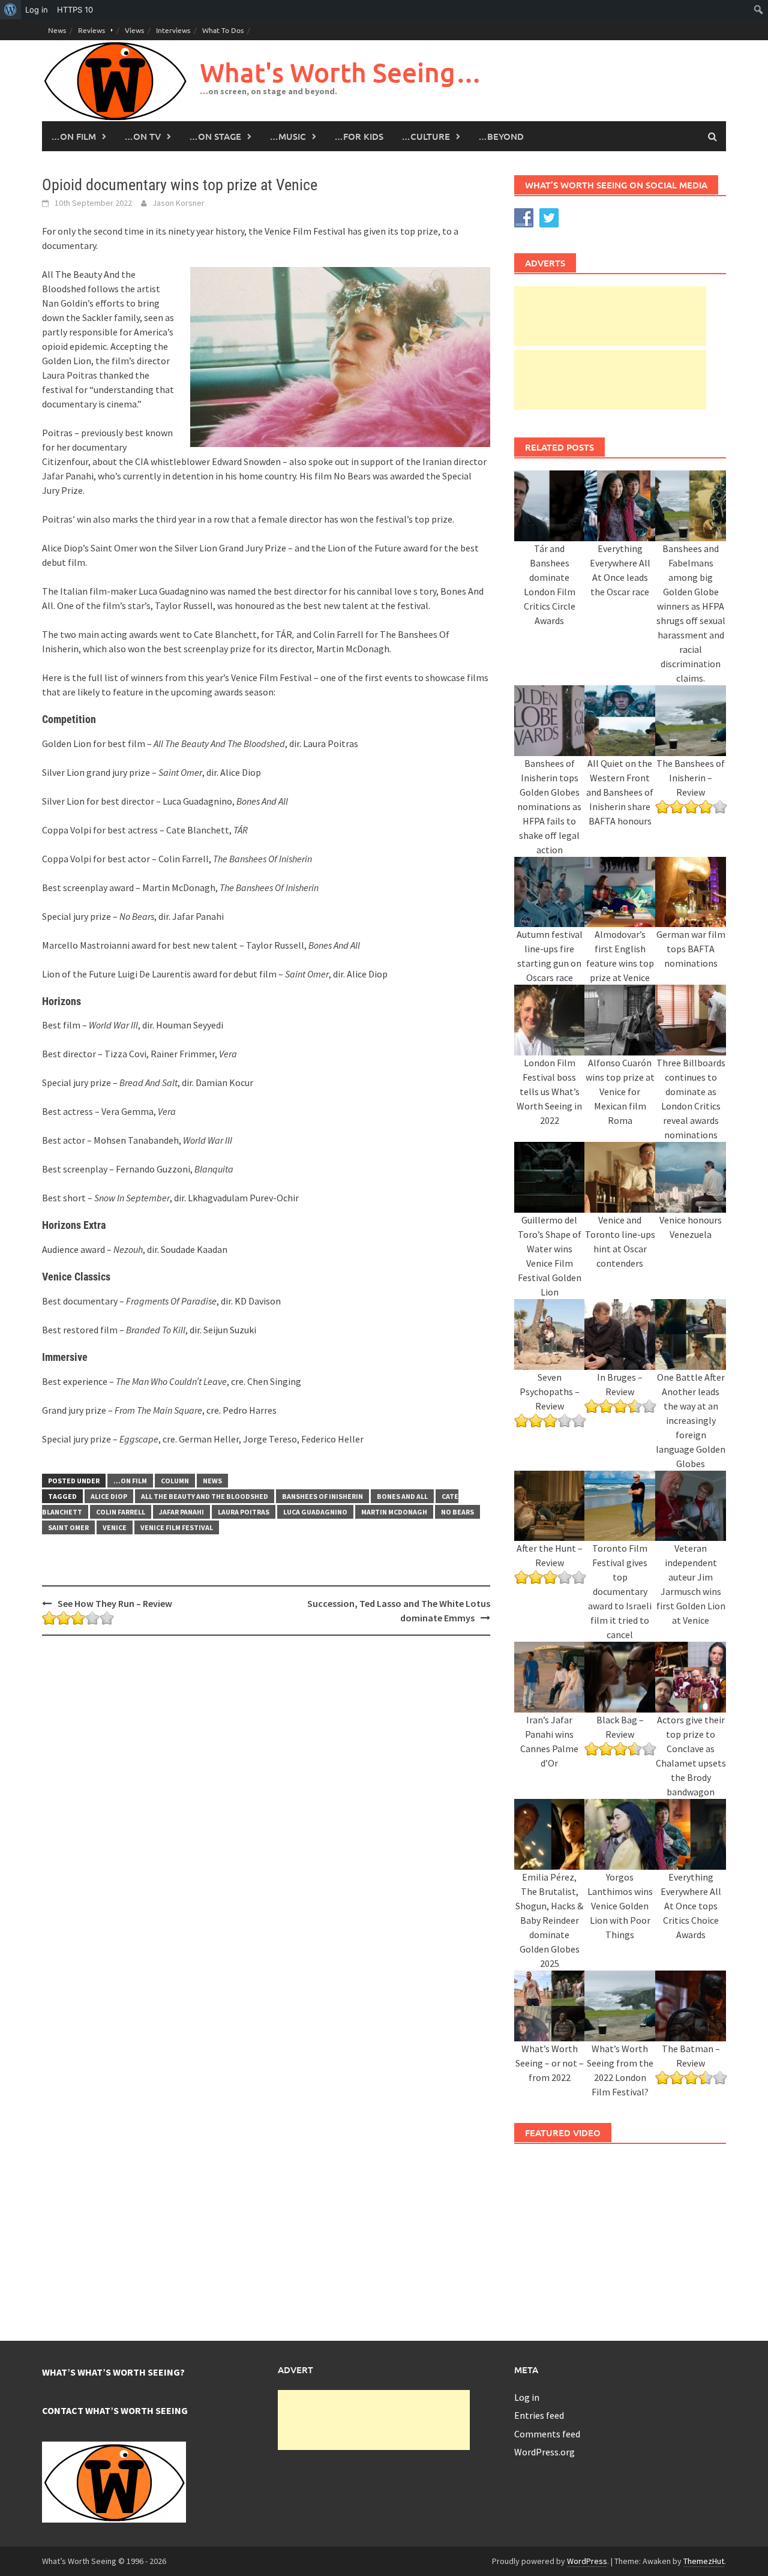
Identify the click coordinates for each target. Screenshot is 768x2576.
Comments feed (547, 2434)
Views (134, 30)
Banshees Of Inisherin (322, 1496)
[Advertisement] (610, 316)
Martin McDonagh (394, 1512)
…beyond (501, 136)
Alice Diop (109, 1496)
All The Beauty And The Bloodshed (205, 1496)
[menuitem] (10, 10)
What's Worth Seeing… (341, 72)
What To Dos (223, 30)
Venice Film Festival (177, 1527)
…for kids (359, 136)
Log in (527, 2397)
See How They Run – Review (115, 1603)
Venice (115, 1527)
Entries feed (539, 2415)
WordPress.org (544, 2452)
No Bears (457, 1512)
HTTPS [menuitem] (75, 10)
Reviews (91, 30)
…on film (73, 136)
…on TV (142, 136)
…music (288, 136)
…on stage (215, 136)
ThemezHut (704, 2561)
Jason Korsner (178, 203)
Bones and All (402, 1496)
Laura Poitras (244, 1512)
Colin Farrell (121, 1512)
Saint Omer (68, 1527)
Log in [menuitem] (37, 10)
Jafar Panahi (181, 1512)
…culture (426, 136)
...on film (130, 1481)
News (57, 30)
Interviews (173, 30)
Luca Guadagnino (315, 1512)
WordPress (587, 2561)
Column (175, 1481)
